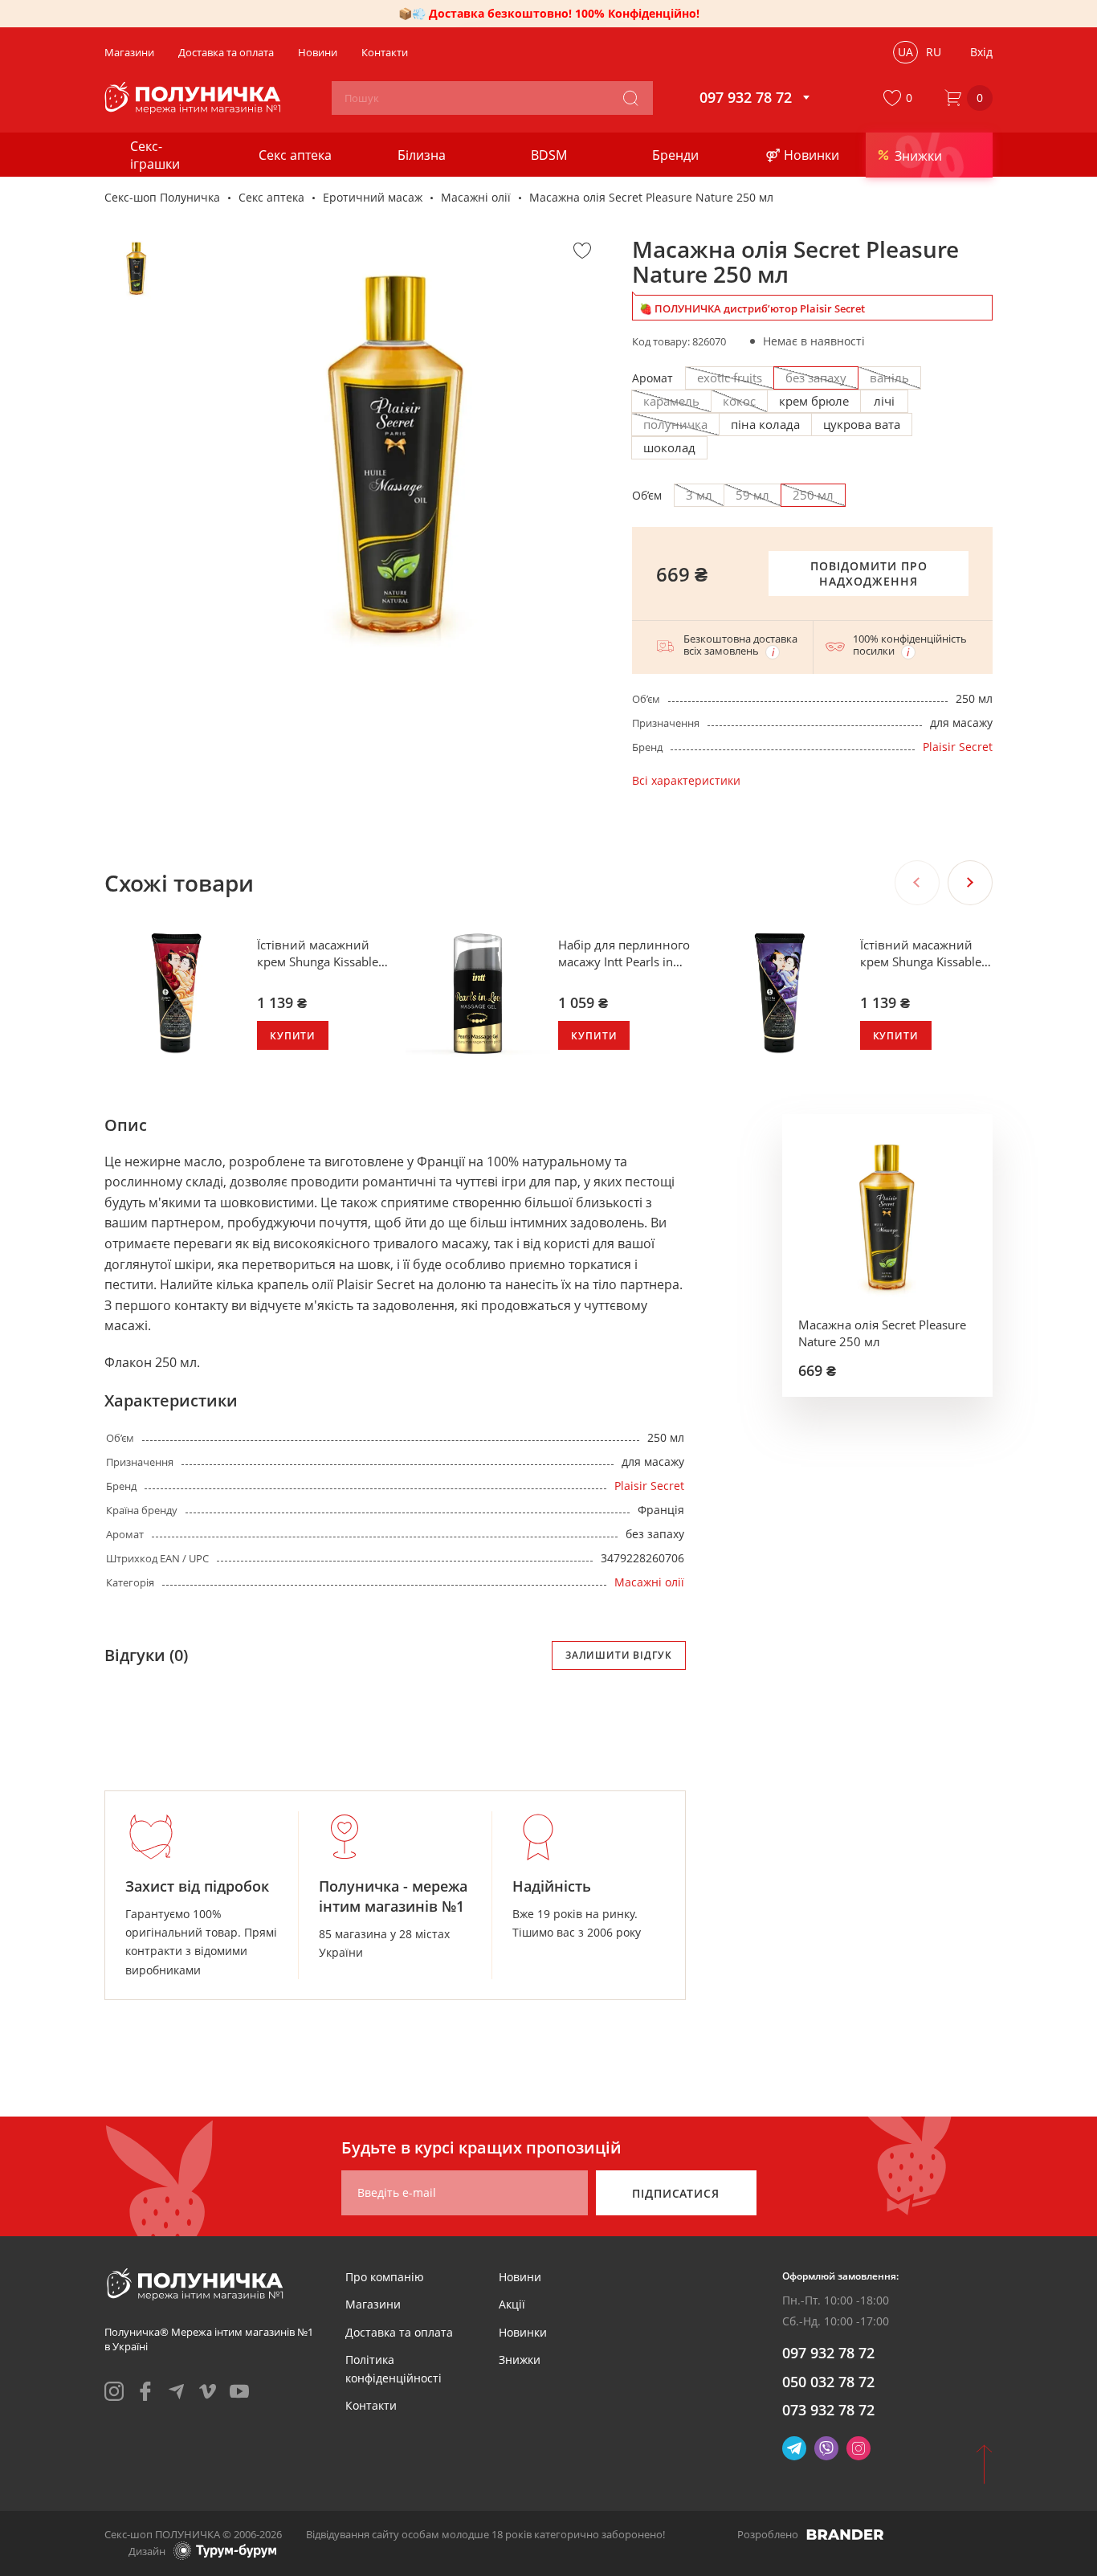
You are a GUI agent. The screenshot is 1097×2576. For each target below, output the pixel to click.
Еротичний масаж (373, 197)
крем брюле (814, 401)
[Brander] (845, 2534)
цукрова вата (862, 424)
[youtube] (239, 2391)
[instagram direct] (858, 2448)
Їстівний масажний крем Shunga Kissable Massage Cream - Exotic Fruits (926, 953)
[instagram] (114, 2391)
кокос (739, 401)
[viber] (826, 2448)
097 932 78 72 (828, 2353)
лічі (884, 401)
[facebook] (145, 2391)
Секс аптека (271, 197)
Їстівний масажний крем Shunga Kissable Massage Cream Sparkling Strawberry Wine (318, 953)
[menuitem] (385, 2277)
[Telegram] (794, 2448)
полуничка (675, 424)
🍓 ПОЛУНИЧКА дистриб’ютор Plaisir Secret (752, 308)
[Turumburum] (225, 2551)
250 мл (813, 495)
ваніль (889, 378)
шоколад (669, 447)
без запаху (816, 378)
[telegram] (177, 2391)
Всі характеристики (686, 780)
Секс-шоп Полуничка (162, 197)
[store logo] (195, 98)
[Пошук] (630, 98)
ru (934, 52)
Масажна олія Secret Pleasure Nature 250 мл (882, 1333)
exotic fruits (730, 378)
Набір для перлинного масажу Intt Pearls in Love (624, 953)
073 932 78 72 (828, 2410)
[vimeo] (208, 2391)
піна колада (765, 424)
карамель (671, 401)
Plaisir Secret (958, 747)
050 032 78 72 (828, 2382)
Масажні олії (476, 197)
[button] (901, 98)
